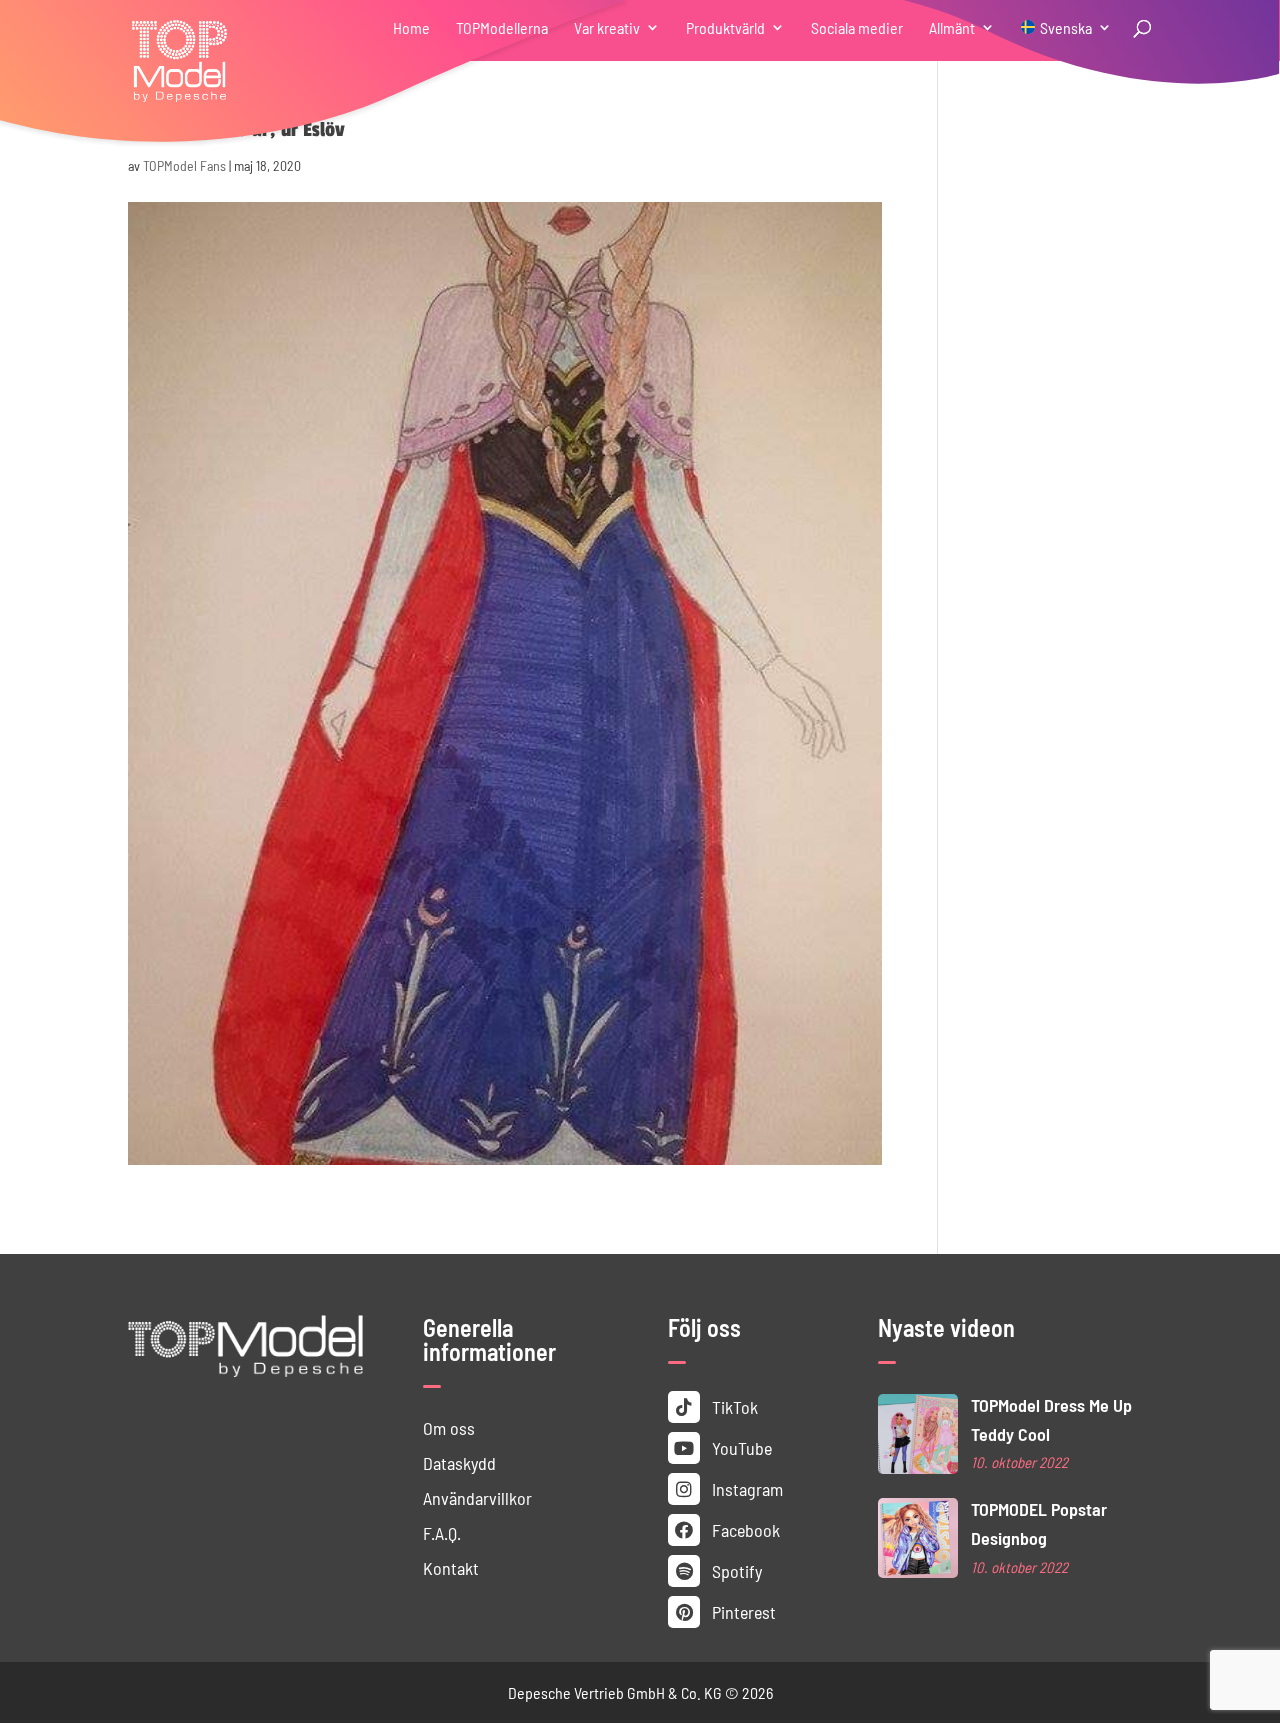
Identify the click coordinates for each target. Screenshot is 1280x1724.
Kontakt (451, 1567)
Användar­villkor (477, 1497)
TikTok (733, 1406)
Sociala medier (857, 28)
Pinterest (742, 1611)
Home (411, 28)
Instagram (745, 1488)
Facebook (744, 1529)
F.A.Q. (442, 1532)
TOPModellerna (502, 28)
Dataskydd (459, 1462)
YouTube (740, 1447)
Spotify (735, 1570)
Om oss (449, 1427)
